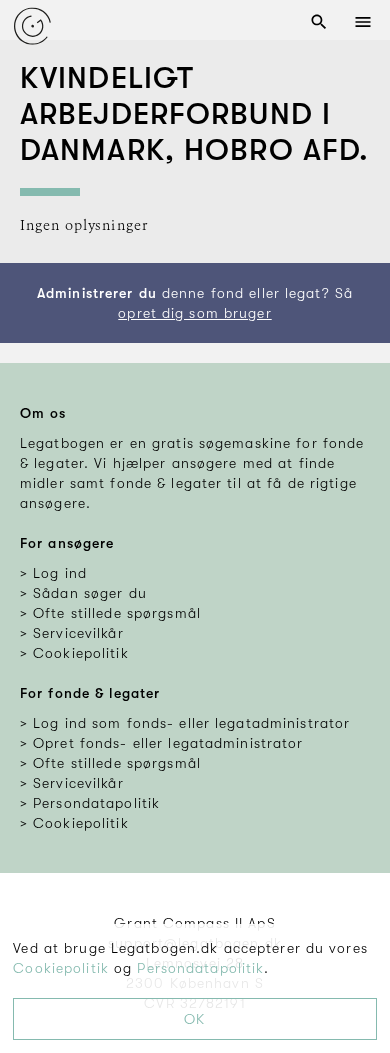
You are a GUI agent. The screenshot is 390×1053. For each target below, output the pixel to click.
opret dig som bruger (194, 313)
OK (194, 1019)
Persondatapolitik (200, 968)
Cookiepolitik (61, 968)
